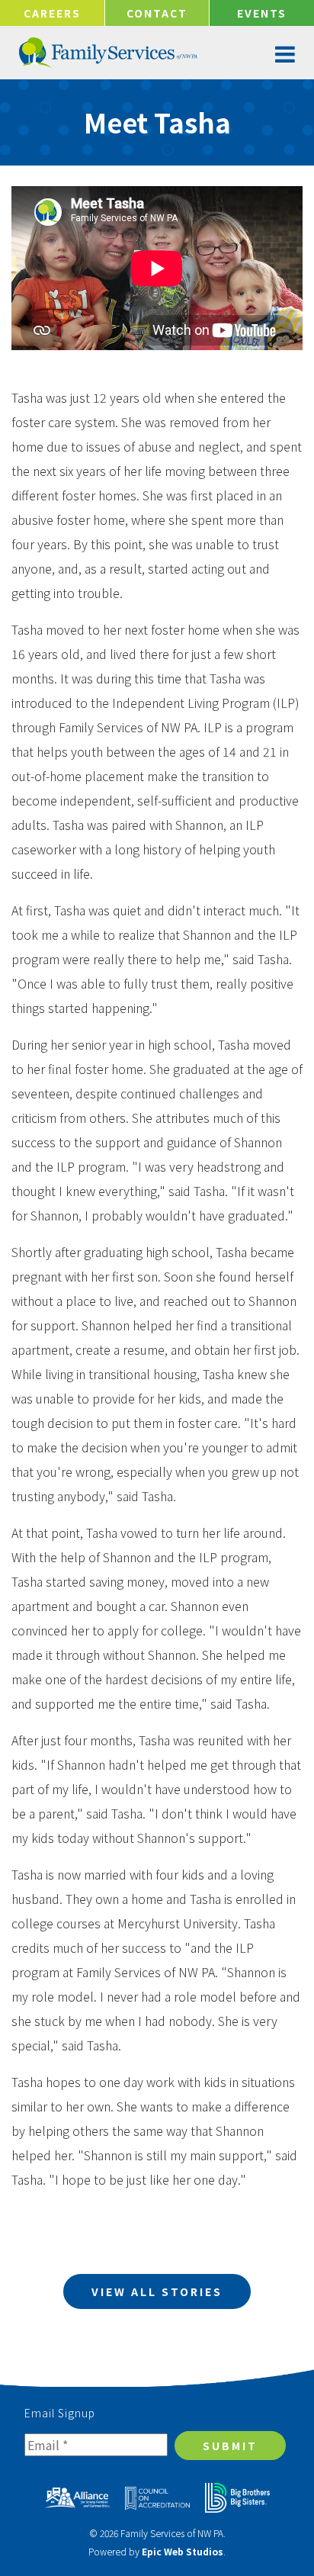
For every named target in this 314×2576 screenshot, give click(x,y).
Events (262, 13)
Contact (157, 13)
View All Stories (157, 2291)
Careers (52, 13)
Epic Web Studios (183, 2551)
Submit (230, 2446)
